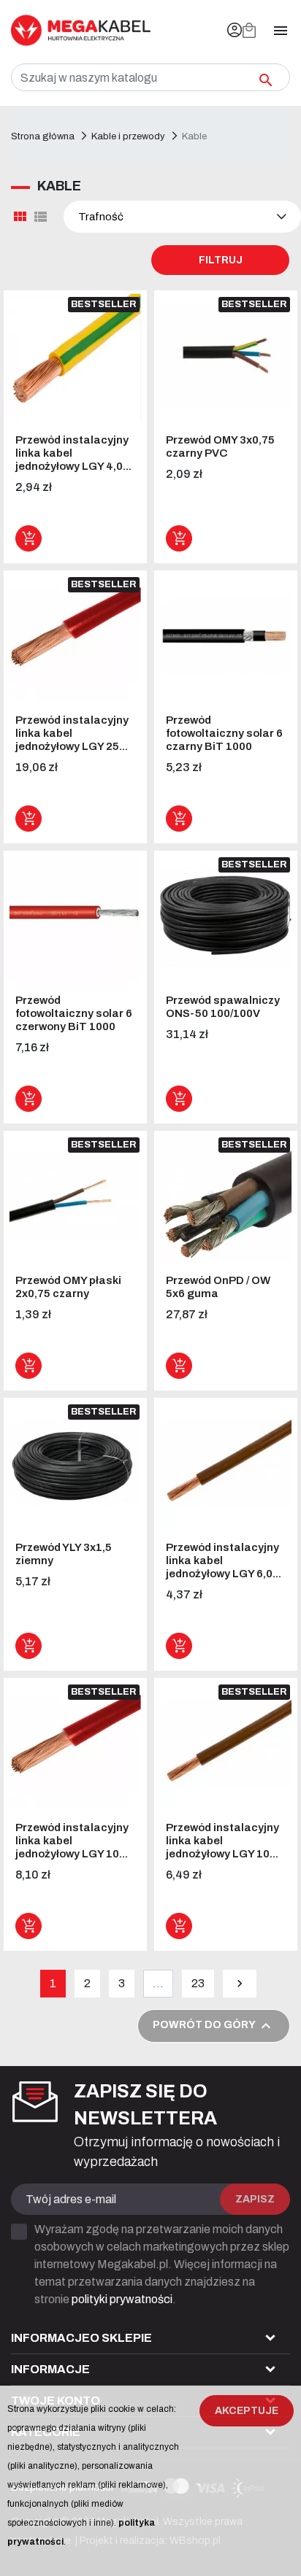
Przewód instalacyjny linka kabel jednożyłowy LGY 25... (72, 733)
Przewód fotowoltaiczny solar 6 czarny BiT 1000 (224, 733)
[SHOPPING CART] (249, 31)
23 (198, 1983)
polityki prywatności (122, 2299)
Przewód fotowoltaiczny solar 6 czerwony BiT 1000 (74, 1013)
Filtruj (221, 260)
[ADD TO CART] (28, 538)
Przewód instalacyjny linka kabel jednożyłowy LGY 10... (72, 1841)
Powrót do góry (214, 2026)
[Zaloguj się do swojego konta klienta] (235, 30)
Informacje (50, 2369)
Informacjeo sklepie (81, 2338)
